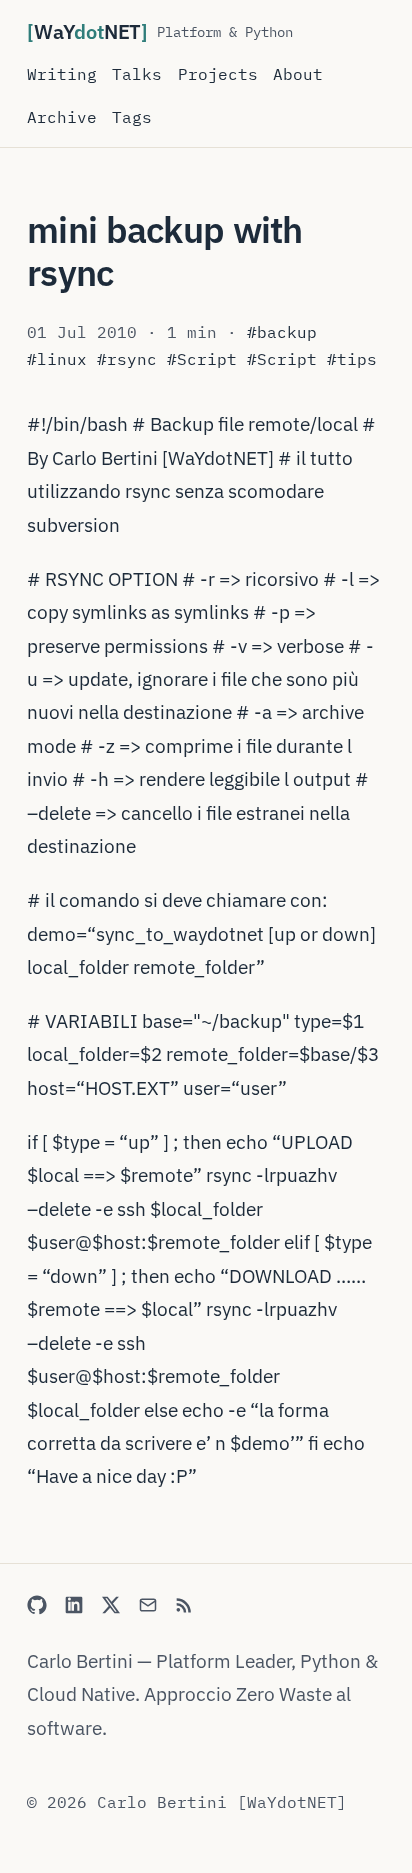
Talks (137, 74)
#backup (282, 332)
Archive (62, 117)
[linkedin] (74, 1605)
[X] (111, 1605)
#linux (57, 359)
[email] (148, 1605)
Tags (132, 117)
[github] (37, 1605)
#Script (202, 359)
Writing (62, 74)
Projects (218, 74)
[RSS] (185, 1605)
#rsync (127, 359)
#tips (352, 359)
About (298, 74)
